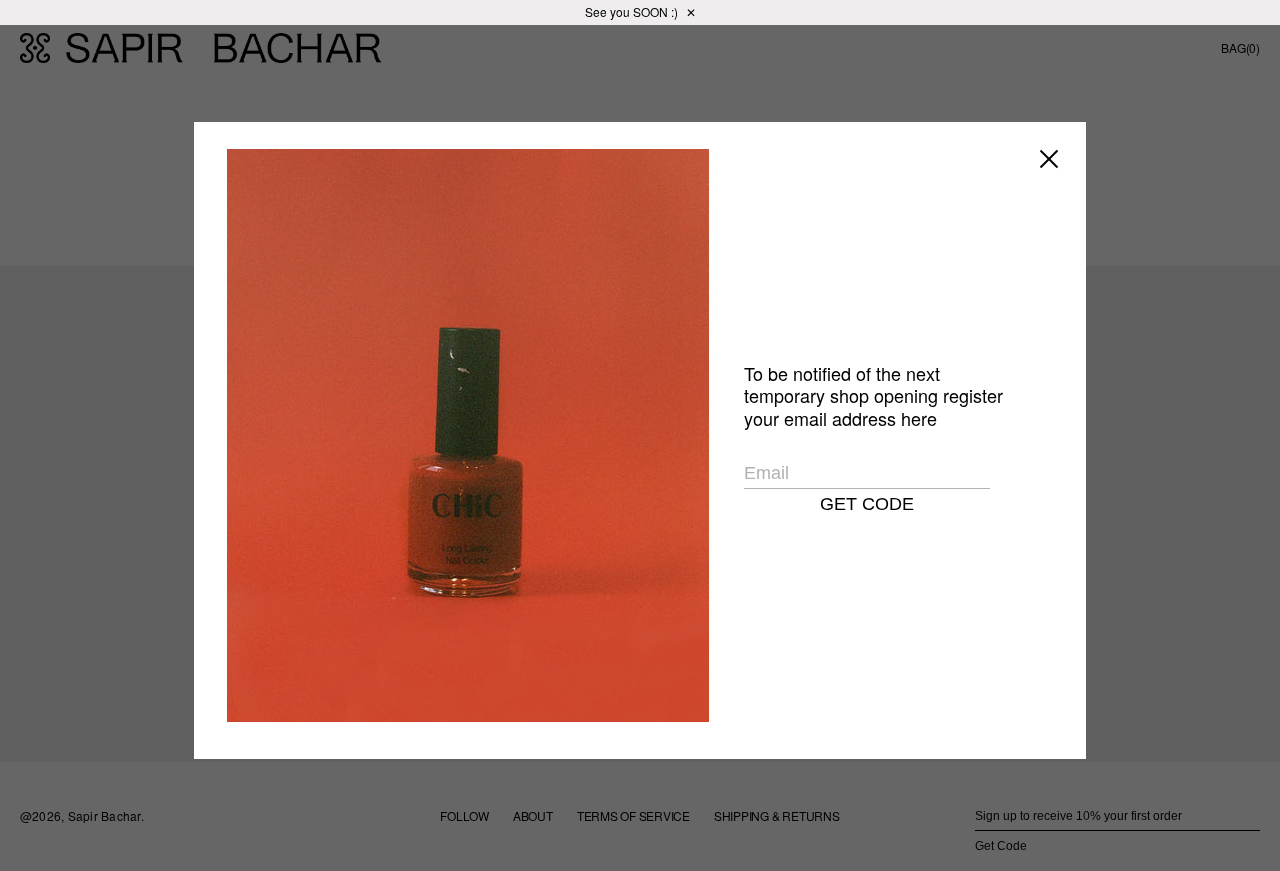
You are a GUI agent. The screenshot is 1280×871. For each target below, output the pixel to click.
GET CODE (867, 504)
